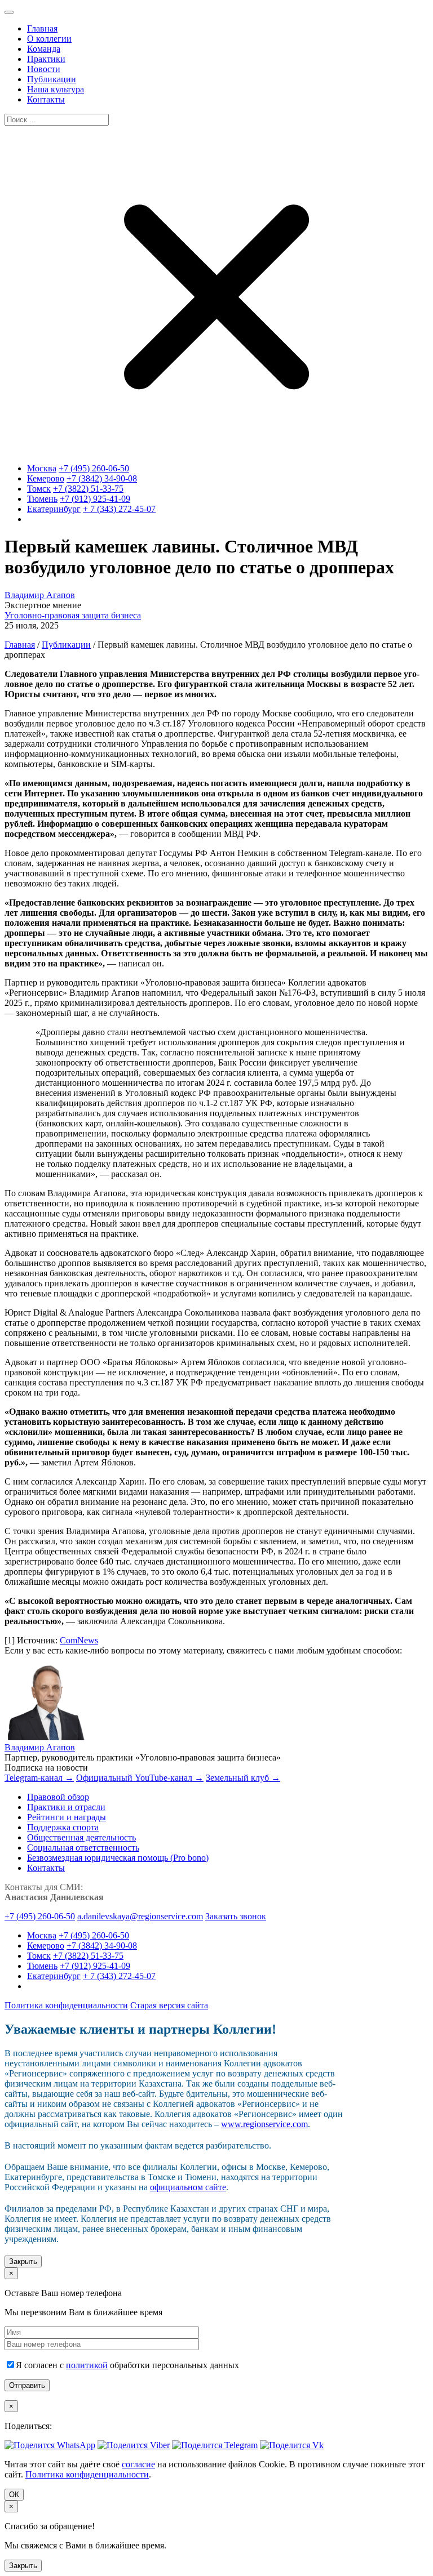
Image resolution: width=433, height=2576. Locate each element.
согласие (138, 2464)
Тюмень (42, 499)
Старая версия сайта (169, 2005)
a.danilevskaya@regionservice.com (140, 1916)
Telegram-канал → (39, 1778)
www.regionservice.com (264, 2124)
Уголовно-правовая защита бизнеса (73, 615)
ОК (14, 2495)
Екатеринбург (54, 509)
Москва (42, 468)
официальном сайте (188, 2187)
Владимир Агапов (40, 595)
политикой (87, 2365)
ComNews (79, 1640)
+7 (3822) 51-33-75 (88, 489)
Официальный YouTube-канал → (140, 1778)
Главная (20, 645)
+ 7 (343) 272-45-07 (119, 509)
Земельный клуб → (243, 1778)
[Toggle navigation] (9, 12)
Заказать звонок (236, 1916)
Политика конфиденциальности (66, 2005)
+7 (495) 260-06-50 (94, 468)
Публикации (66, 645)
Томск (39, 489)
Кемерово (46, 478)
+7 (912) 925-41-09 (95, 499)
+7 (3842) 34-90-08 (102, 478)
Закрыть (23, 2261)
